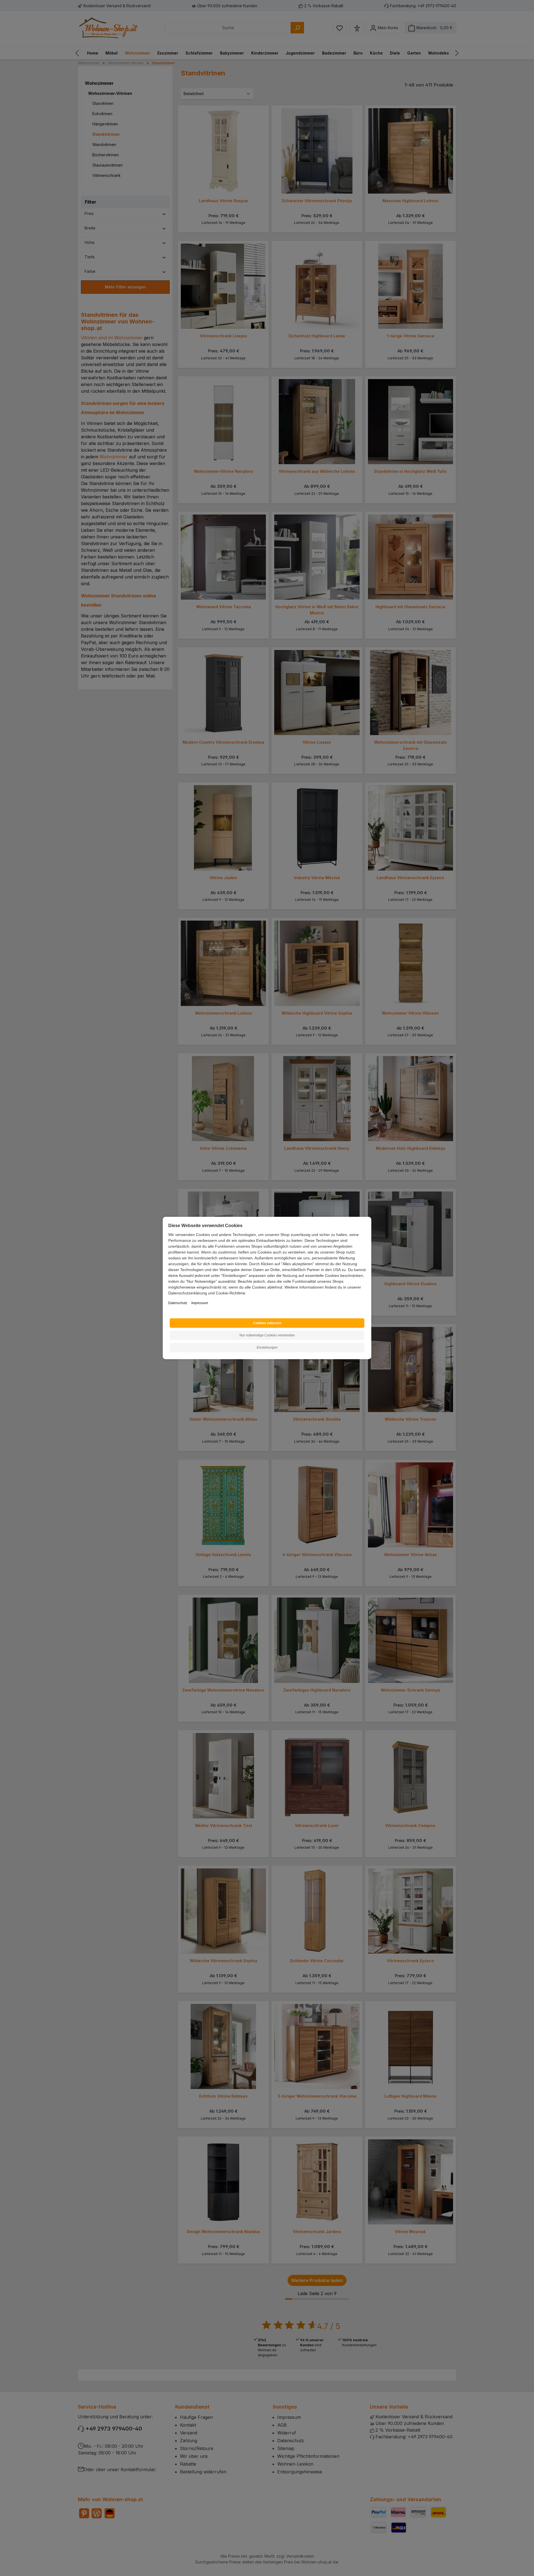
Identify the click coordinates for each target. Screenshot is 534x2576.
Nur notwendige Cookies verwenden (267, 1335)
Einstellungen (267, 1348)
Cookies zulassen (267, 1323)
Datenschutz (178, 1303)
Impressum (200, 1303)
